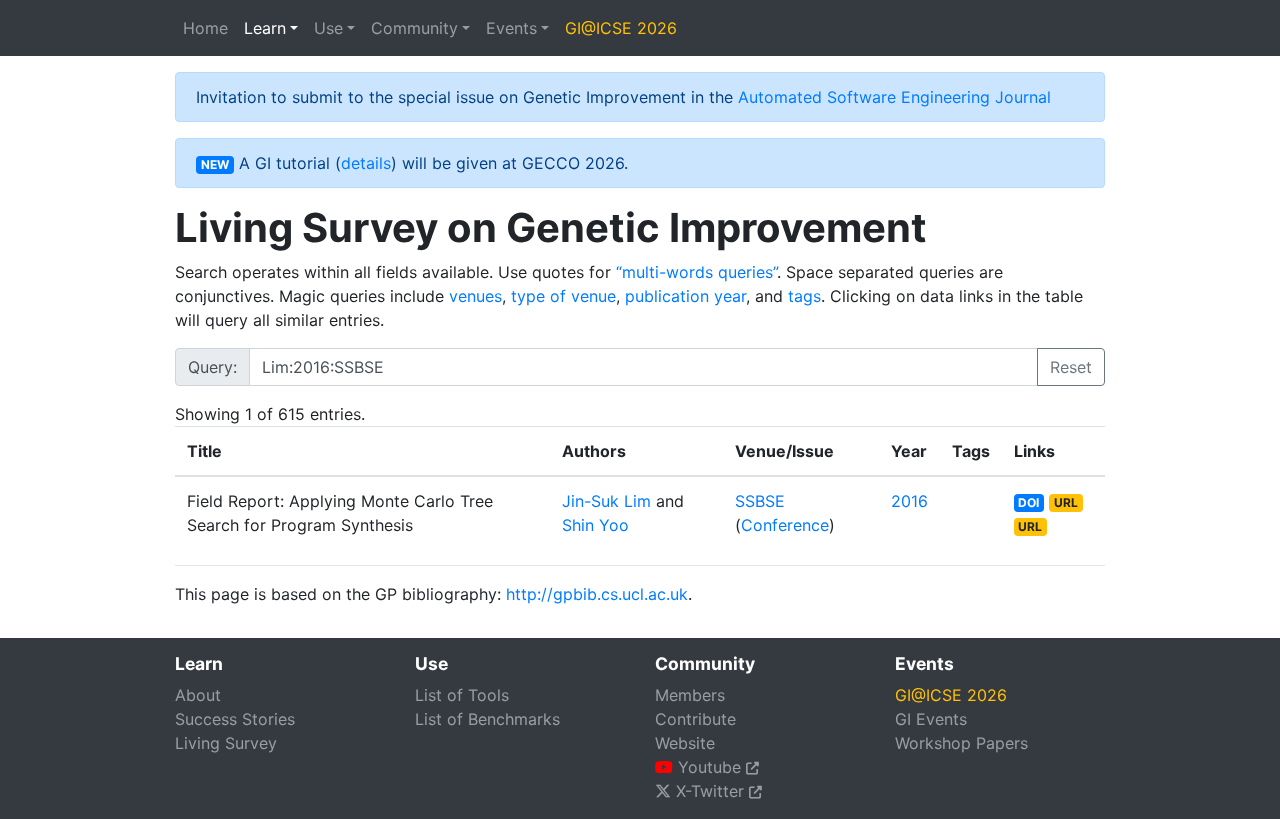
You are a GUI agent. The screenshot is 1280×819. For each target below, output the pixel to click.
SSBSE (760, 501)
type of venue (563, 296)
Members (690, 695)
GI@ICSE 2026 (621, 28)
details (366, 163)
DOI (1028, 502)
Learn (265, 28)
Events (511, 28)
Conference (785, 525)
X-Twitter (710, 791)
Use (328, 28)
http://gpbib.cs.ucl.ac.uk (597, 594)
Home (205, 28)
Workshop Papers (961, 743)
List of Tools (462, 695)
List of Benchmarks (487, 719)
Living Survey (226, 743)
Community (414, 28)
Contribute (695, 719)
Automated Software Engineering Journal (894, 97)
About (198, 695)
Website (685, 743)
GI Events (931, 719)
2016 (909, 501)
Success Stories (235, 719)
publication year (685, 296)
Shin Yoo (595, 525)
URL (1066, 502)
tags (804, 296)
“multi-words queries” (696, 272)
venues (475, 296)
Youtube (709, 767)
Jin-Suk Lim (606, 501)
